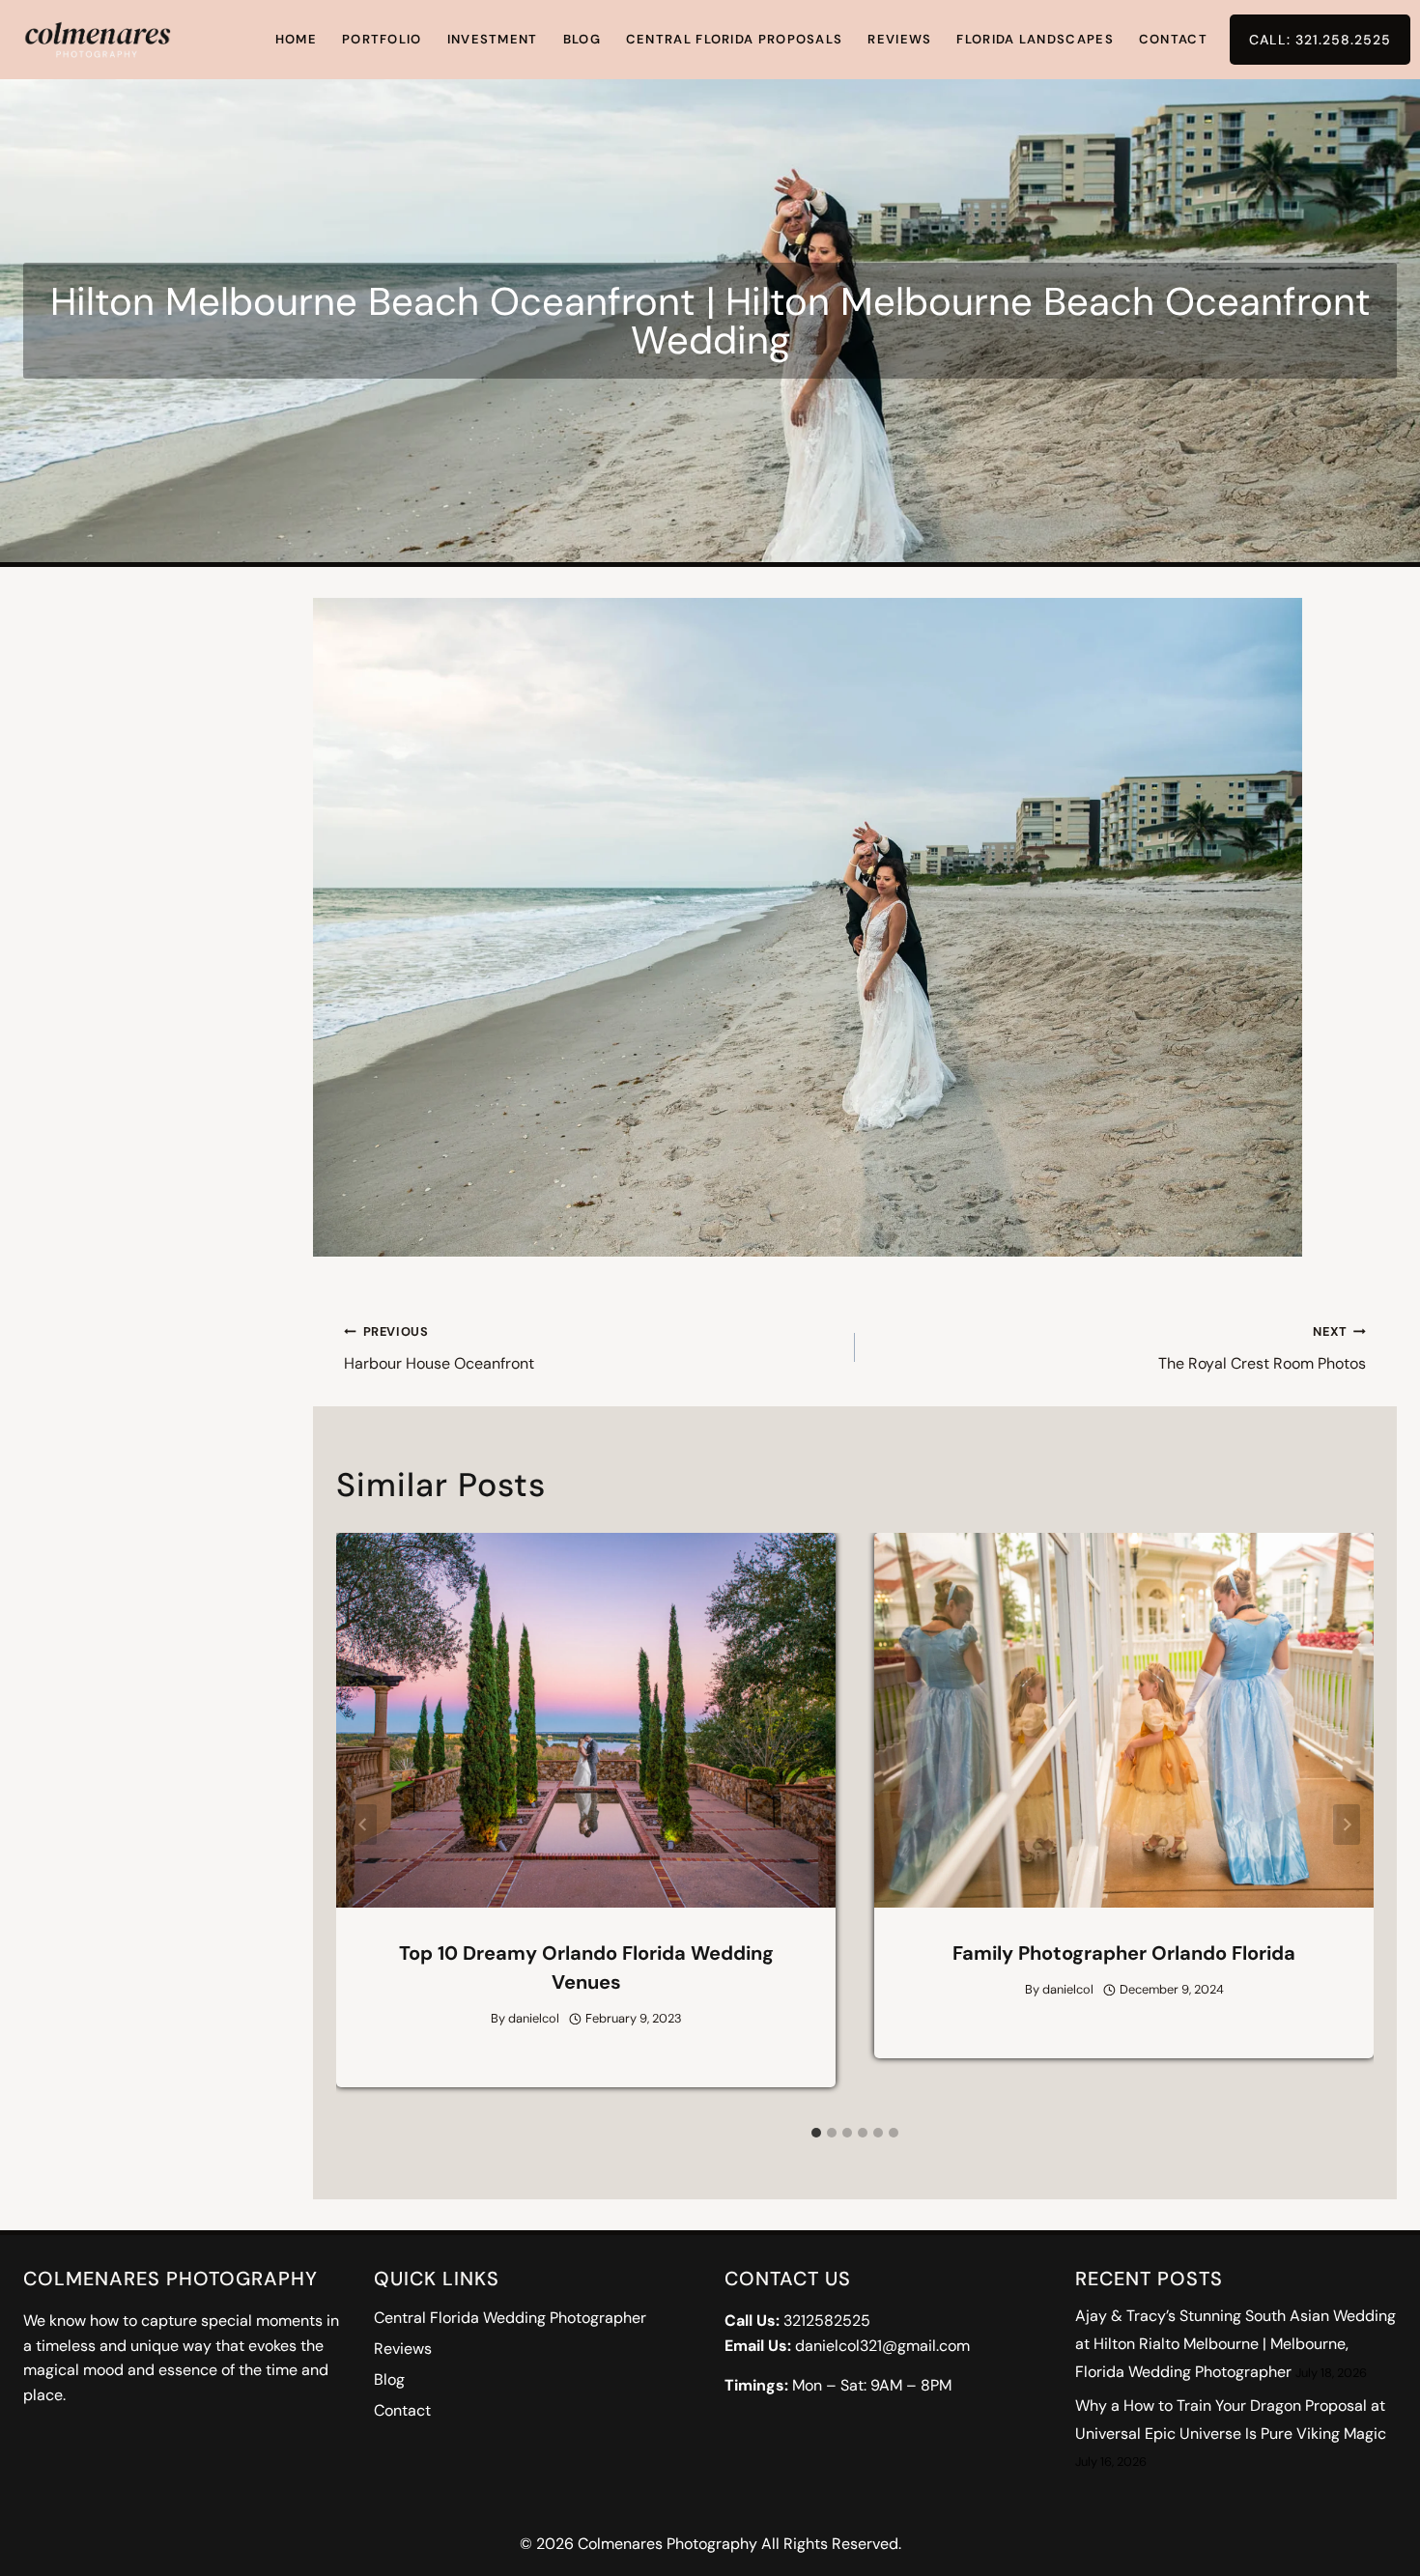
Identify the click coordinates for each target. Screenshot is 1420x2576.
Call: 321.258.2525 (1320, 40)
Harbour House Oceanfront (439, 1348)
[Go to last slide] (363, 1825)
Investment (493, 39)
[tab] (816, 2133)
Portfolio (382, 39)
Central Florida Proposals (735, 39)
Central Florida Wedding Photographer (510, 2318)
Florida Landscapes (1035, 39)
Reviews (899, 39)
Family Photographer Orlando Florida (1124, 1953)
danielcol (534, 2018)
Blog (582, 39)
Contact (1173, 39)
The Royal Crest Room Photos (1262, 1348)
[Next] (1347, 1825)
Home (296, 39)
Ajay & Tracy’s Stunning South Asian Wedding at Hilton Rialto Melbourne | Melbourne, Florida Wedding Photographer (1235, 2344)
